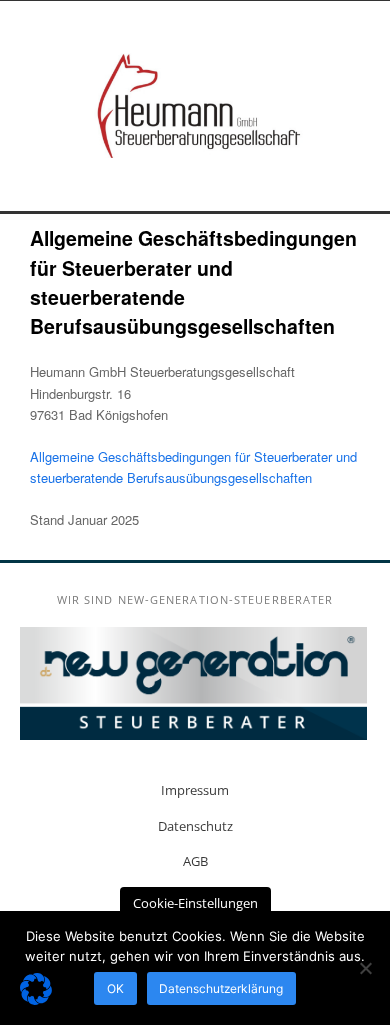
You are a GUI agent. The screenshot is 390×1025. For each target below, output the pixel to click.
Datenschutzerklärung (221, 988)
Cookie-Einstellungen (195, 903)
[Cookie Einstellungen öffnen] (36, 999)
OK (115, 988)
